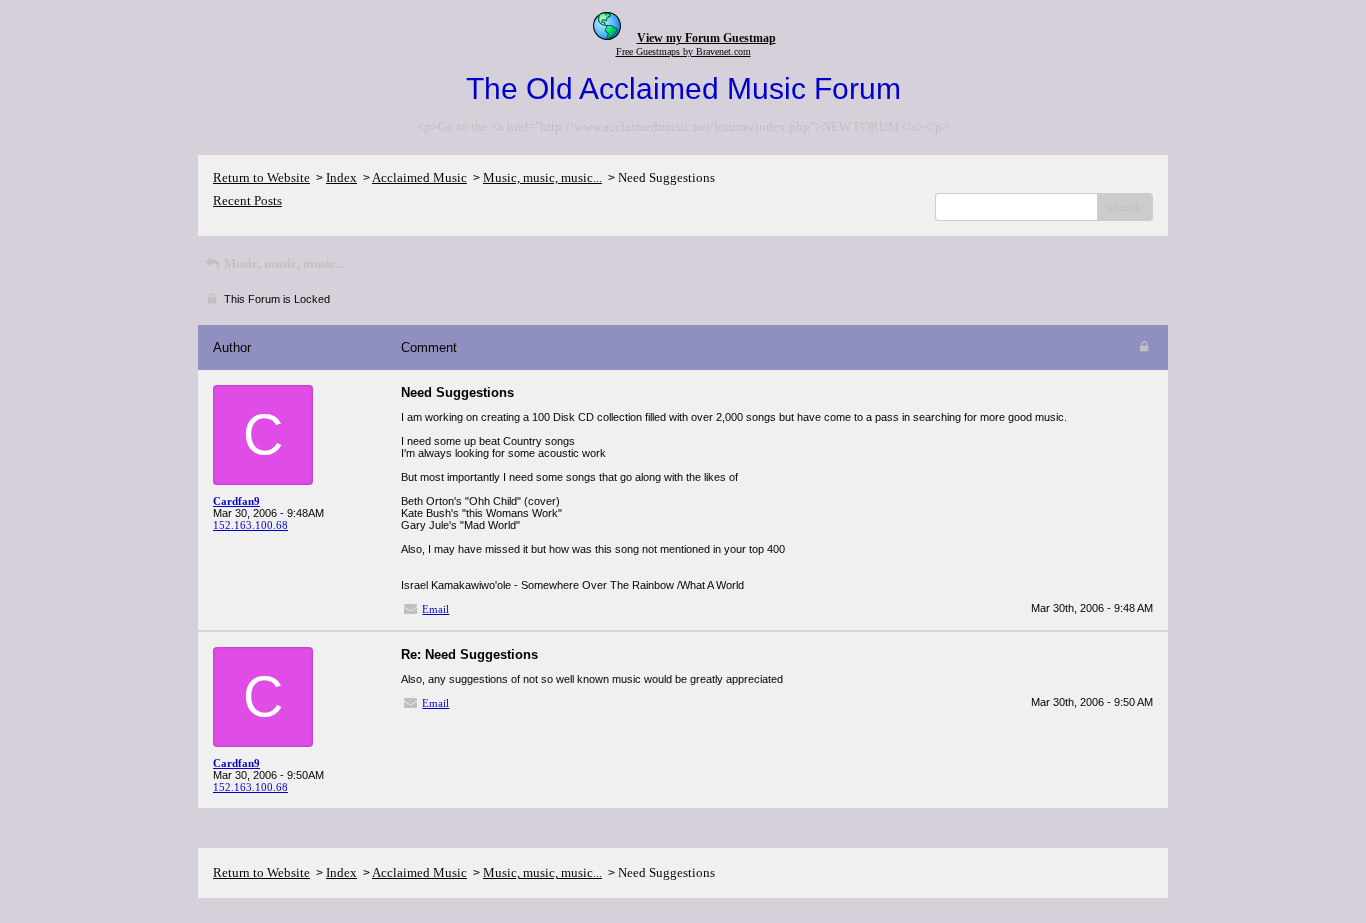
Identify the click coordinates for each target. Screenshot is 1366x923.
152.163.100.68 (250, 525)
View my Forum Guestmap (706, 38)
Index (341, 177)
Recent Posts (247, 200)
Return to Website (261, 177)
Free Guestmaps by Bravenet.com (683, 51)
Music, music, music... (542, 177)
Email (435, 609)
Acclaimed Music (419, 177)
